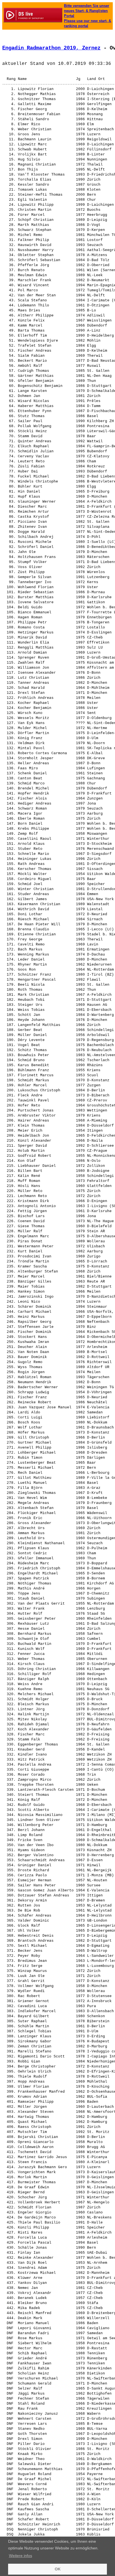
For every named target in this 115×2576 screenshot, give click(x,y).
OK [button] (58, 2569)
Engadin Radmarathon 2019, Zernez (51, 48)
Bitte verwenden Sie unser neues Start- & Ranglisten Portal (87, 11)
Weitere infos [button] (21, 2556)
